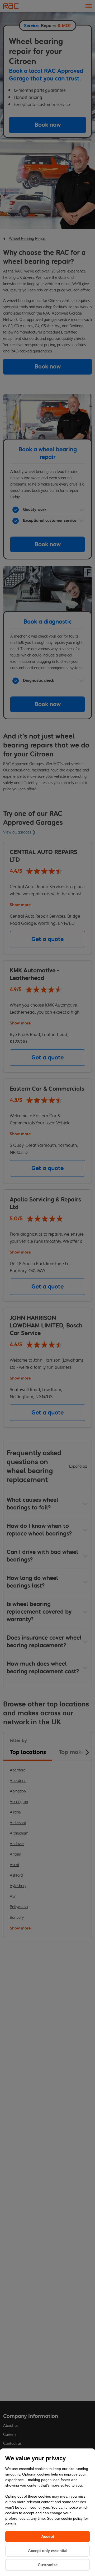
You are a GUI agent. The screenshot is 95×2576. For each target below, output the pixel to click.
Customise (48, 2565)
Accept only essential (48, 2551)
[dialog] (47, 2512)
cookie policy (72, 2518)
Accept (48, 2536)
